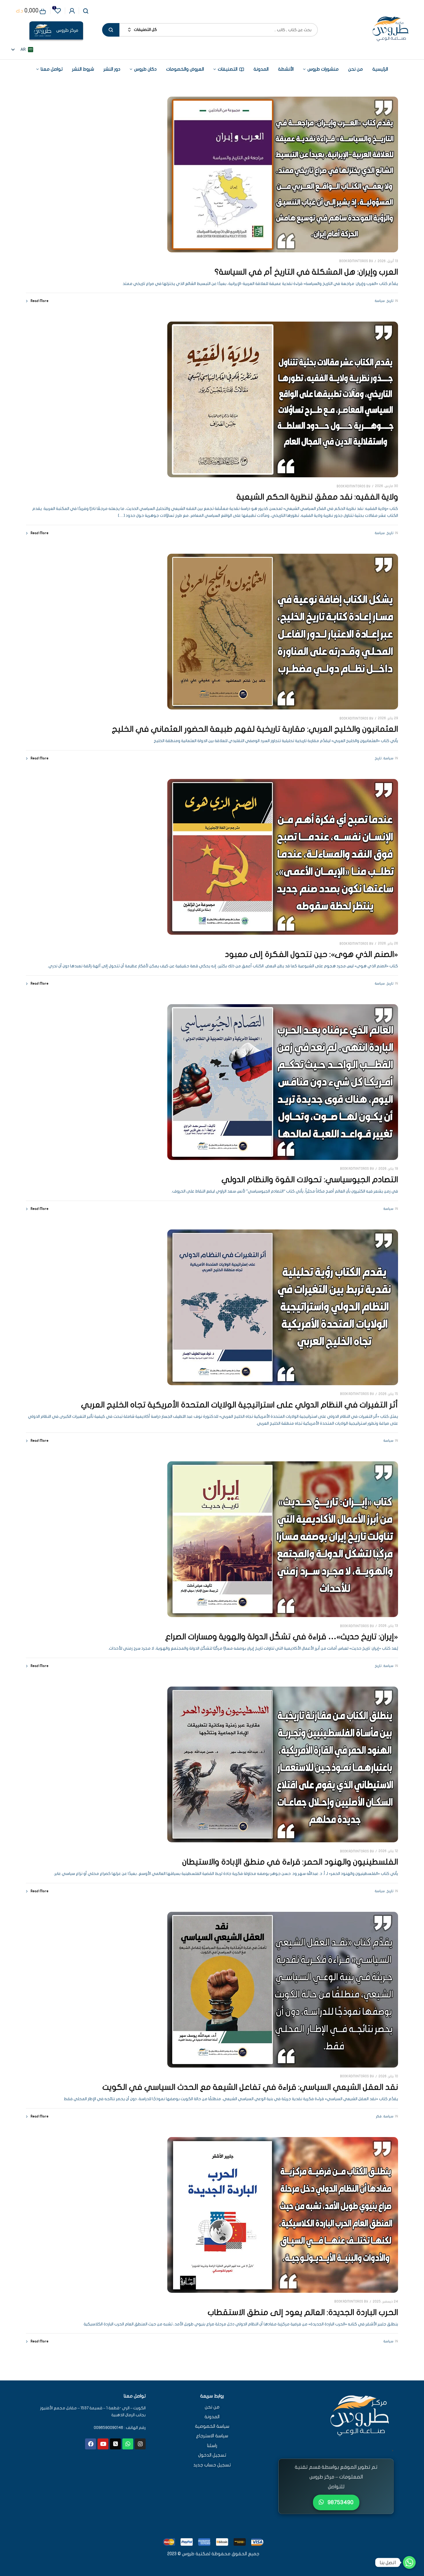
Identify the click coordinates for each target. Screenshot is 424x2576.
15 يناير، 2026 (388, 1394)
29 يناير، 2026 (388, 718)
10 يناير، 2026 (388, 2076)
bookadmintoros (354, 261)
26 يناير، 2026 (388, 943)
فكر (379, 2116)
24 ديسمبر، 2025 (385, 2301)
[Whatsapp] (128, 2444)
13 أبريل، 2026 (388, 261)
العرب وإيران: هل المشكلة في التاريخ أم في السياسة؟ (306, 272)
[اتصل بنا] (409, 2562)
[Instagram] (140, 2444)
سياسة (380, 301)
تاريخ (390, 301)
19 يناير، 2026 (388, 1169)
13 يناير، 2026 (388, 1626)
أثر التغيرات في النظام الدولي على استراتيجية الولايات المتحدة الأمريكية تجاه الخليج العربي (240, 1405)
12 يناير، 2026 (388, 1851)
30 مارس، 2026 (387, 486)
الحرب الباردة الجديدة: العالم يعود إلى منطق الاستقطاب (303, 2313)
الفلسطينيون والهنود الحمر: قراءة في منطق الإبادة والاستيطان (290, 1862)
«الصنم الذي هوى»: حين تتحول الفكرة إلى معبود (312, 954)
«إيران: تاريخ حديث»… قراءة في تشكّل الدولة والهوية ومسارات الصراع (282, 1637)
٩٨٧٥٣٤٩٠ (340, 2502)
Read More (40, 301)
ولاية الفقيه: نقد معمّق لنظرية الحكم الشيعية (317, 497)
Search (111, 30)
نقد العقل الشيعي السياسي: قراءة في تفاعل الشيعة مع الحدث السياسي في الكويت (250, 2087)
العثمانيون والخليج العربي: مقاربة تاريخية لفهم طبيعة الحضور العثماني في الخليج (255, 729)
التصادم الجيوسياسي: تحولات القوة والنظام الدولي (310, 1180)
